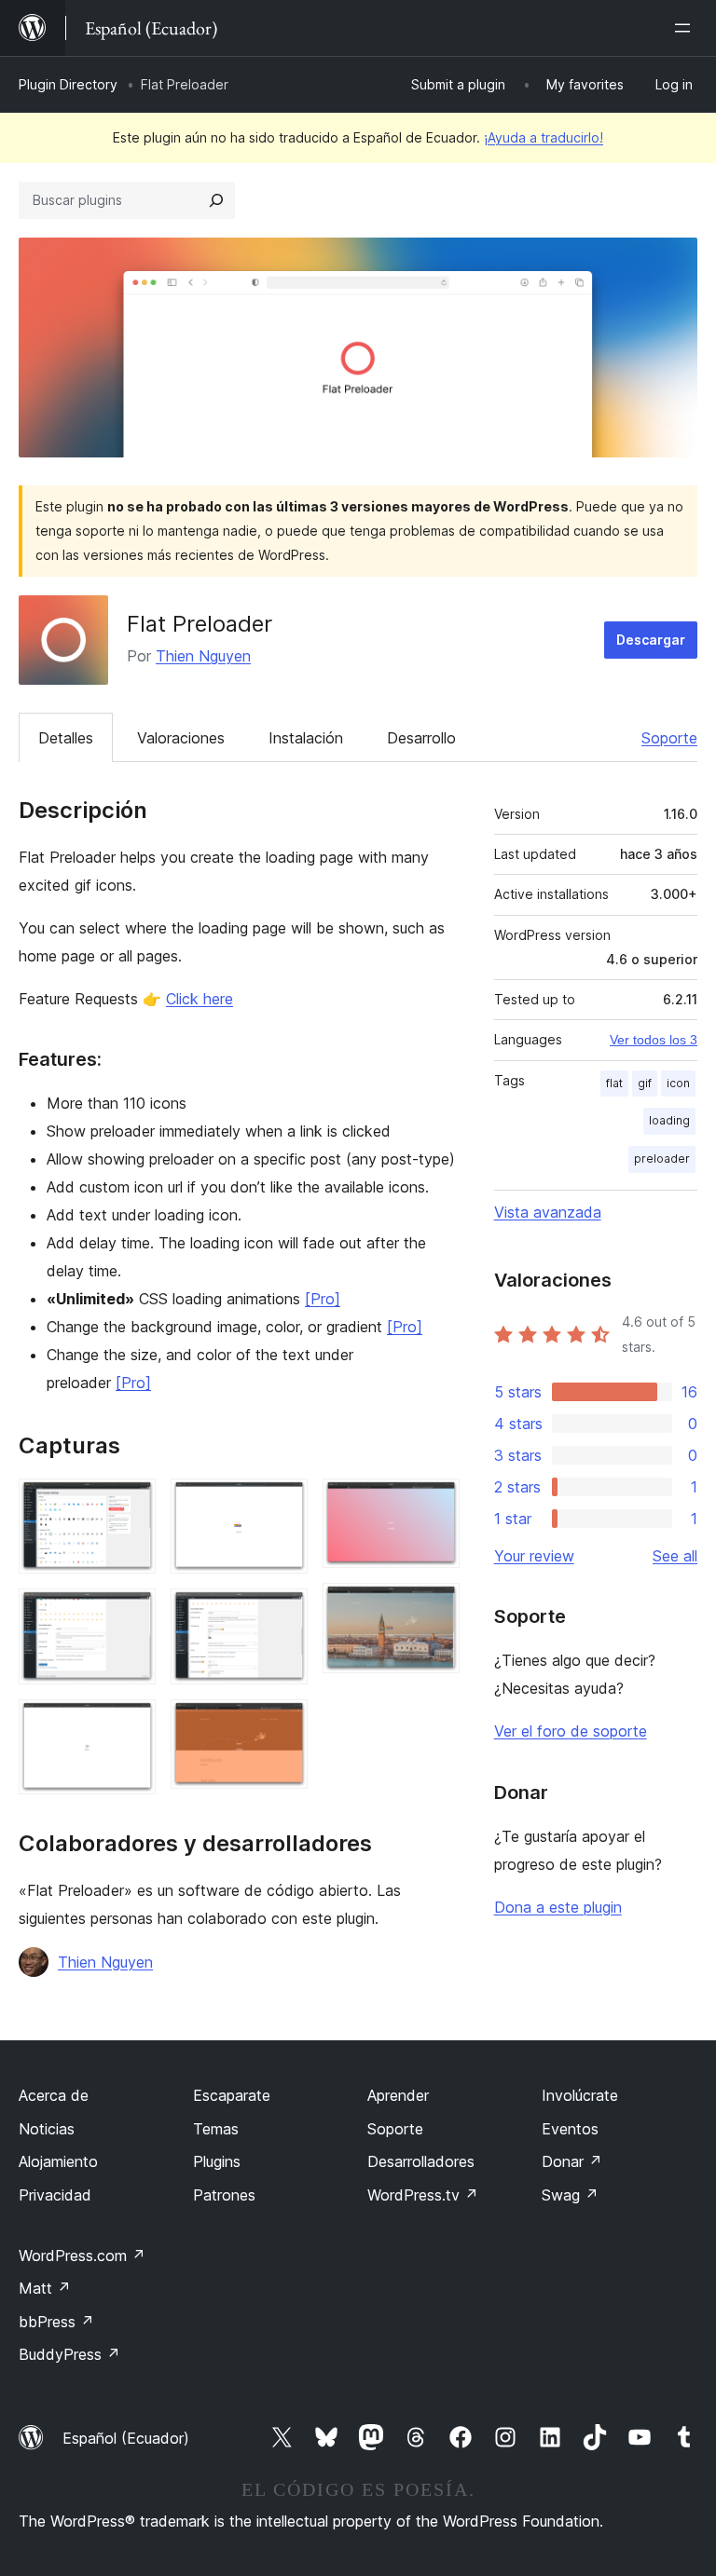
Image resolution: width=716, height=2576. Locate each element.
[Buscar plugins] (216, 200)
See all (675, 1556)
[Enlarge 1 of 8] (131, 1504)
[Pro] (323, 1299)
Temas (216, 2129)
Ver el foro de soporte (571, 1731)
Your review (534, 1556)
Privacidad (55, 2195)
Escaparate (232, 2095)
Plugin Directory (68, 84)
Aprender (398, 2095)
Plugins (217, 2161)
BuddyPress (69, 2354)
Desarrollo (421, 738)
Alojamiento (58, 2161)
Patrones (224, 2195)
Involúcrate (580, 2095)
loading (669, 1120)
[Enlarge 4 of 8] (282, 1504)
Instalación (306, 738)
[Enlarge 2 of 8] (131, 1614)
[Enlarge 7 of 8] (434, 1504)
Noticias (47, 2129)
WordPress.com (82, 2256)
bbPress (56, 2322)
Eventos (570, 2129)
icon (678, 1083)
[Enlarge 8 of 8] (434, 1608)
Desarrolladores (421, 2161)
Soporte (669, 738)
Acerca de (54, 2095)
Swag (570, 2195)
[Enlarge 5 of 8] (282, 1614)
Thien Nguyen (203, 656)
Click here (200, 999)
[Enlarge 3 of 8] (131, 1724)
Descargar (651, 640)
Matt (45, 2288)
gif (645, 1083)
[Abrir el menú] (686, 28)
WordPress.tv (423, 2195)
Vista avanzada (548, 1212)
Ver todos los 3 (654, 1040)
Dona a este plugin (558, 1907)
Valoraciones (181, 738)
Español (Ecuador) (126, 2438)
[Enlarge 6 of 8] (282, 1724)
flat (614, 1083)
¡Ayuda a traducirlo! (544, 137)
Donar (572, 2161)
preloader (662, 1159)
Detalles (66, 738)
